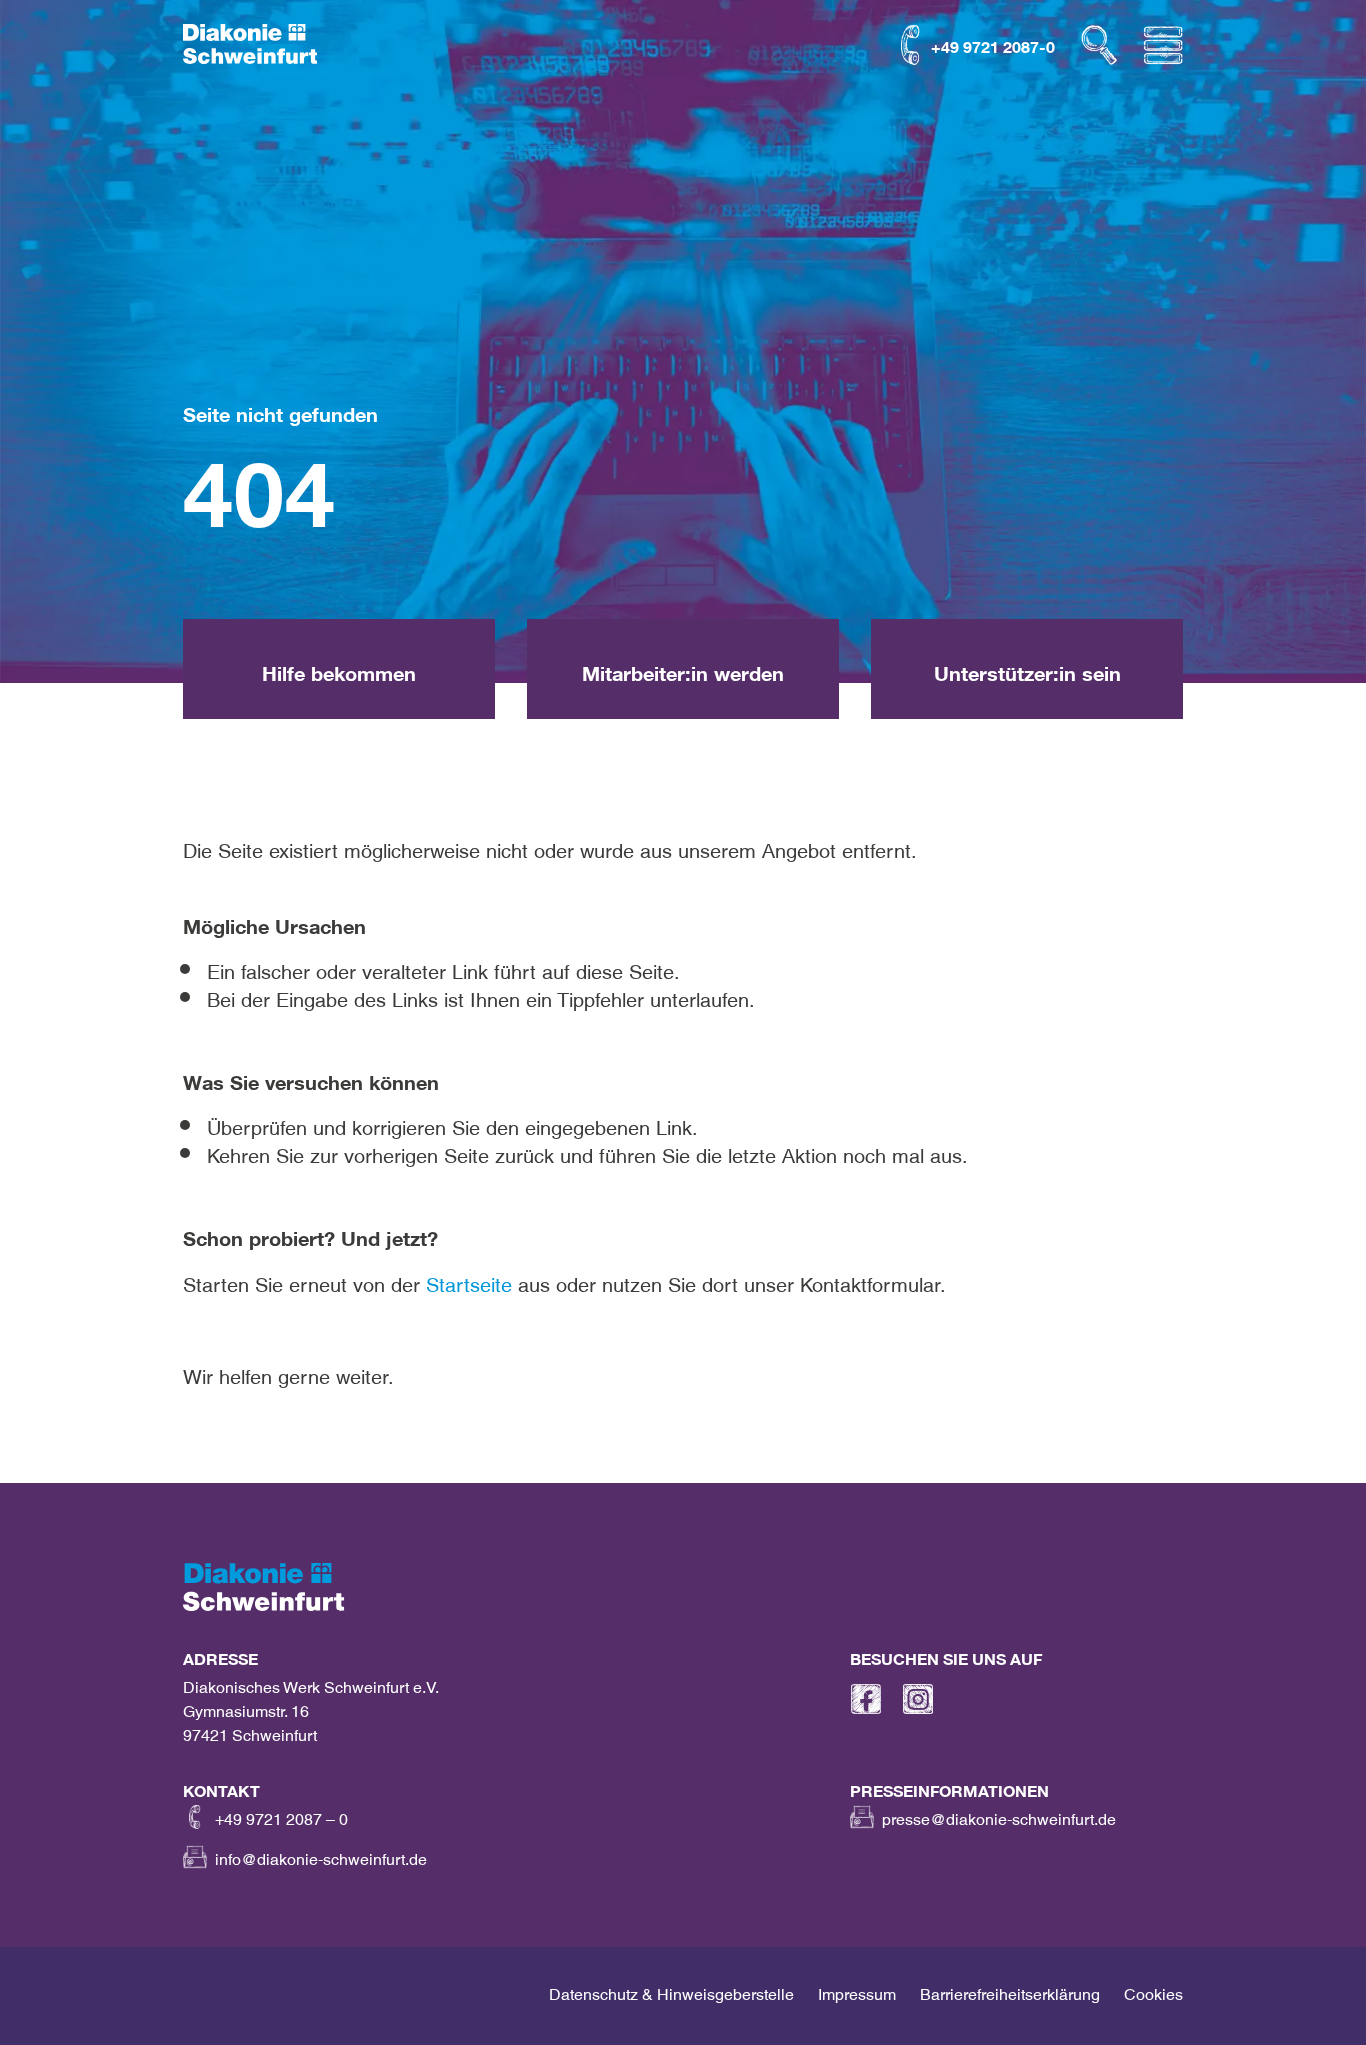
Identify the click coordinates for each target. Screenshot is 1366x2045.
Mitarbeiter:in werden (585, 43)
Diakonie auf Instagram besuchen (918, 1699)
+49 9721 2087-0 (993, 43)
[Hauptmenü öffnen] (1163, 45)
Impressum (857, 1990)
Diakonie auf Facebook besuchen (866, 1699)
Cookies (1153, 1990)
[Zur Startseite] (250, 44)
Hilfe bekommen (411, 43)
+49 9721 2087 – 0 (281, 1815)
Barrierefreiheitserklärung (1010, 1990)
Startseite (469, 1279)
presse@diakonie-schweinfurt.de (999, 1815)
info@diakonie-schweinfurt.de (321, 1855)
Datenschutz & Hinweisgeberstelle (671, 1990)
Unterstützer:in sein (771, 43)
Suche (1099, 45)
